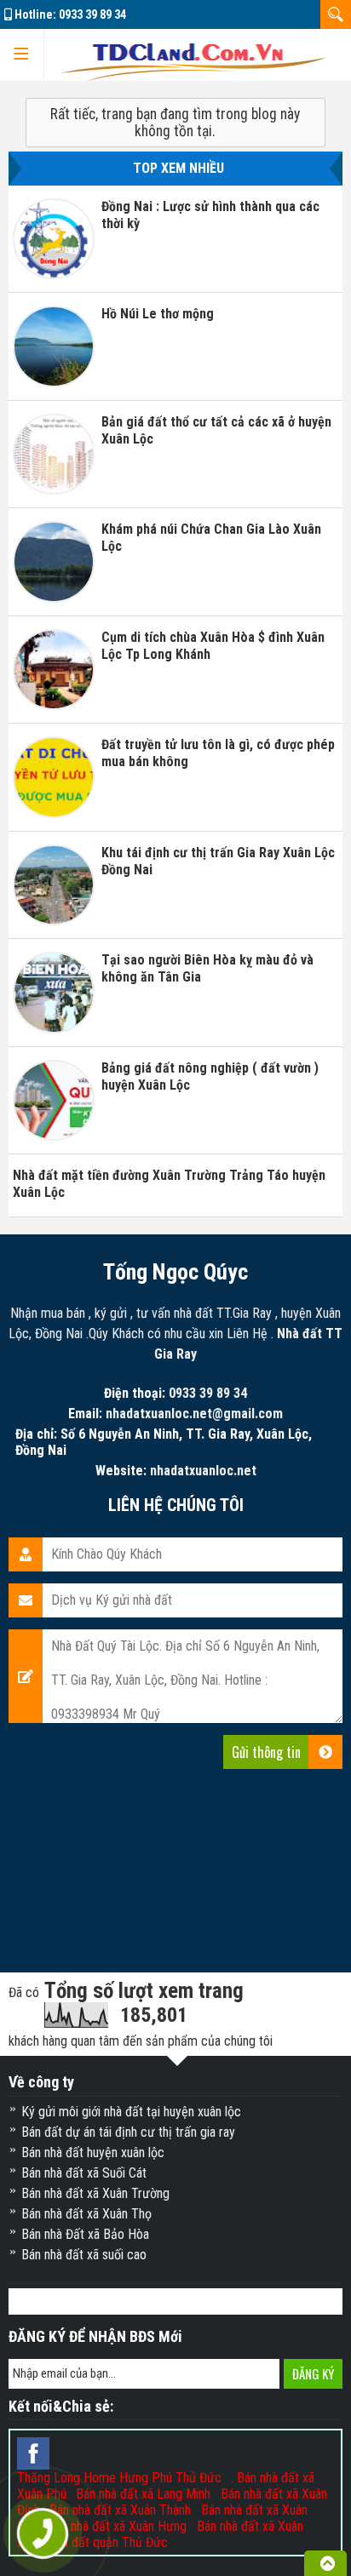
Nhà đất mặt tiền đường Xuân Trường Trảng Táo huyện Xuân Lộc (169, 1184)
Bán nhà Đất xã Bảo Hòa (85, 2234)
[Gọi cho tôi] (43, 2534)
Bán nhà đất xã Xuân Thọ (86, 2214)
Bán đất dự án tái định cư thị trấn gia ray (128, 2132)
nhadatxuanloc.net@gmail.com (194, 1414)
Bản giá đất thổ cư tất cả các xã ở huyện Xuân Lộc (216, 430)
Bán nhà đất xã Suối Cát (84, 2173)
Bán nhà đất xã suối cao (84, 2255)
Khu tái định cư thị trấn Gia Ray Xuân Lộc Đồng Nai (218, 861)
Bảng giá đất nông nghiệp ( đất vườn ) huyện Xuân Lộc (210, 1076)
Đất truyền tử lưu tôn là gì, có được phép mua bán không (218, 753)
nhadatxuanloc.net (203, 1471)
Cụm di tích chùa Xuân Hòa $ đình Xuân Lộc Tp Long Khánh (213, 646)
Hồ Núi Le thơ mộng (158, 314)
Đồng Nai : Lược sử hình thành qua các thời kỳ (210, 215)
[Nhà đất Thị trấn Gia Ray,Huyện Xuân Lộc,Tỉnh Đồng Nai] (194, 55)
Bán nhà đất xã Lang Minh (143, 2494)
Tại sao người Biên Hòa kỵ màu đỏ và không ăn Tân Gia (207, 968)
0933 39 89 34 (92, 14)
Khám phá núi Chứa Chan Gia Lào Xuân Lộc (211, 538)
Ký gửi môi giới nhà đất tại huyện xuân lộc (131, 2112)
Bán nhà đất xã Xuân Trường (95, 2193)
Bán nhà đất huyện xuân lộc (93, 2152)
